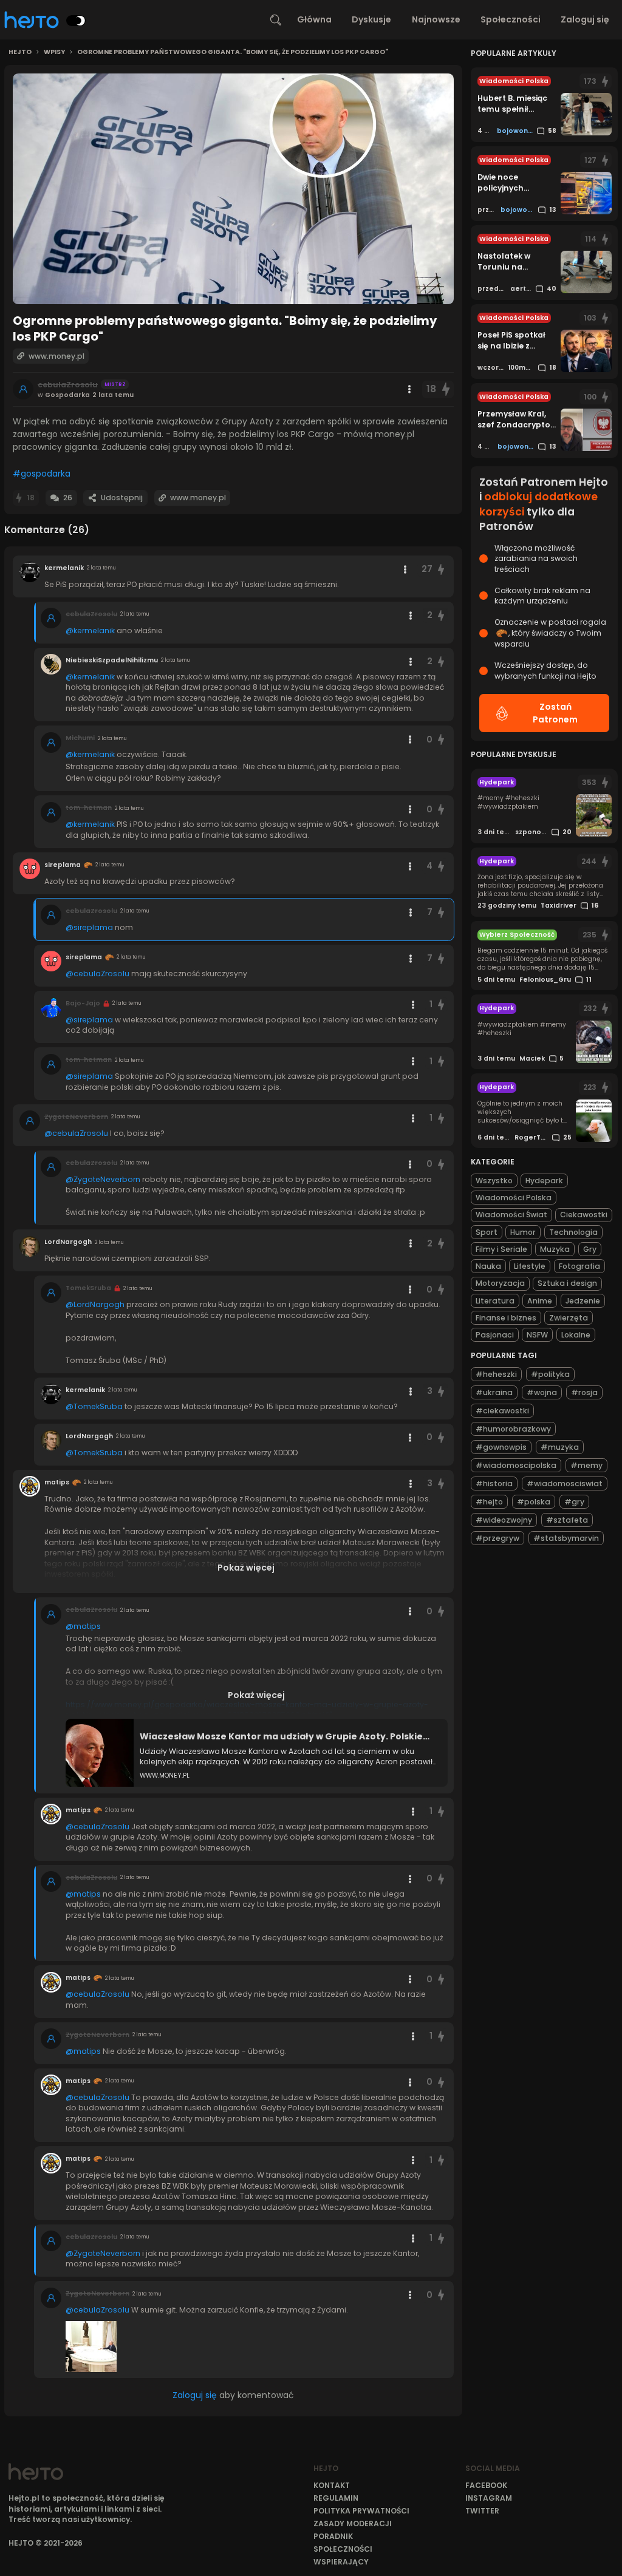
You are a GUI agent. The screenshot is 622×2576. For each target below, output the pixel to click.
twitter (482, 2511)
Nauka (488, 1266)
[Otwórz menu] (409, 389)
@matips (83, 1626)
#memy (586, 1465)
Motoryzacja (500, 1283)
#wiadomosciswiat (565, 1483)
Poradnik (333, 2536)
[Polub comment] (441, 569)
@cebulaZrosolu (97, 974)
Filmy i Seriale (501, 1249)
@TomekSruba (94, 1406)
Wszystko (494, 1181)
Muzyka (555, 1249)
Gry (590, 1249)
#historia (494, 1483)
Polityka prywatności (361, 2511)
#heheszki (496, 1374)
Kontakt (332, 2485)
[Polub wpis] (446, 389)
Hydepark (544, 1181)
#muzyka (560, 1447)
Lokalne (576, 1335)
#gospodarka (42, 474)
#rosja (584, 1392)
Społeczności (511, 19)
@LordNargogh (95, 1304)
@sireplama (89, 927)
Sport (487, 1232)
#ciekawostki (502, 1411)
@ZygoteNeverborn (103, 1179)
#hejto (489, 1502)
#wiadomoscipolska (516, 1465)
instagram (489, 2498)
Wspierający (341, 2562)
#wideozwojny (504, 1520)
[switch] (76, 21)
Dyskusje (371, 19)
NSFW (537, 1335)
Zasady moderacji (353, 2523)
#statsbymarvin (566, 1538)
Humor (523, 1232)
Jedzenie (583, 1301)
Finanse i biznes (506, 1318)
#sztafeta (567, 1520)
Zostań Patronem (555, 713)
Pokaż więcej (246, 1568)
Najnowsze (436, 19)
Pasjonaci (495, 1335)
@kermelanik (90, 630)
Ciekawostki (584, 1215)
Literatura (495, 1301)
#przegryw (497, 1538)
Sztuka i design (567, 1283)
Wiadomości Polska (514, 1198)
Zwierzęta (569, 1318)
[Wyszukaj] (276, 20)
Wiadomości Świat (511, 1215)
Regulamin (336, 2498)
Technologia (573, 1232)
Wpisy (54, 52)
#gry (574, 1502)
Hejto (20, 52)
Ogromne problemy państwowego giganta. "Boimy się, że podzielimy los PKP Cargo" (233, 52)
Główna (314, 19)
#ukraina (494, 1392)
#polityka (550, 1374)
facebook (486, 2485)
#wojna (542, 1392)
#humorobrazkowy (513, 1429)
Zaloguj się (585, 19)
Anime (540, 1301)
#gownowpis (501, 1447)
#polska (534, 1502)
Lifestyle (530, 1266)
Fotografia (579, 1266)
